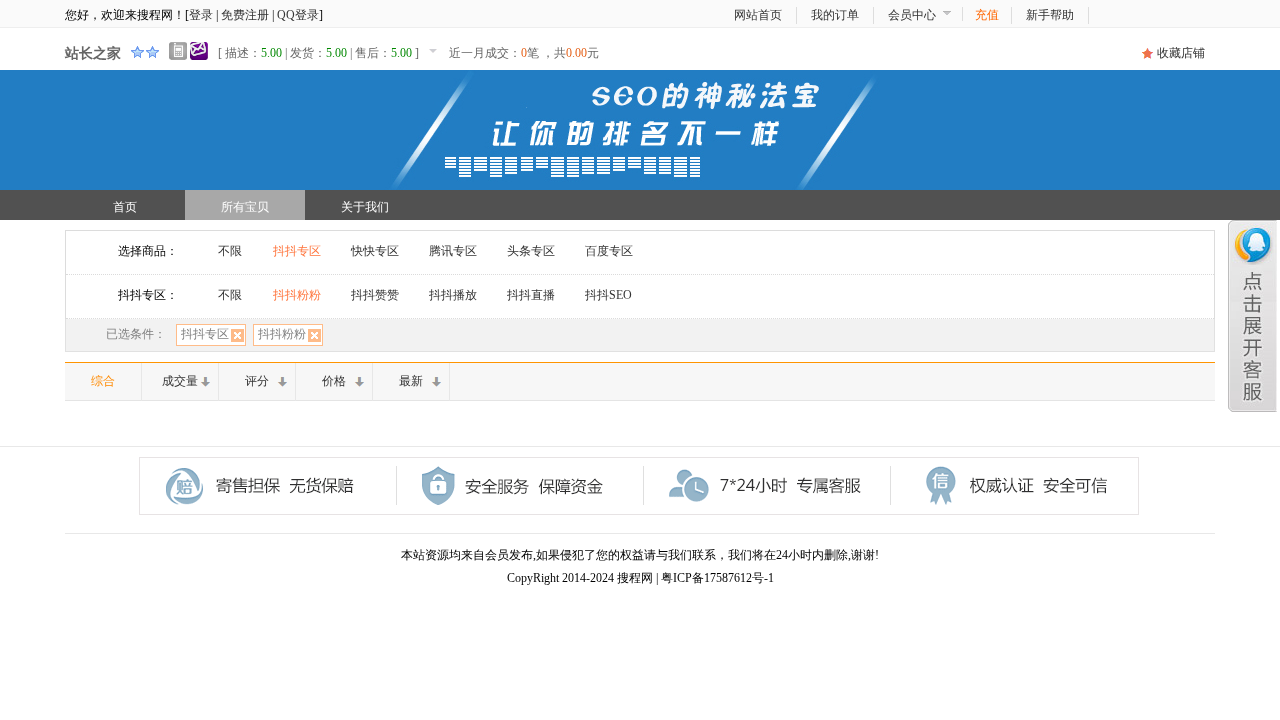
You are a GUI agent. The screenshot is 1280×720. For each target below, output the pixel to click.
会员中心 (912, 15)
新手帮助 (1050, 15)
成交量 (180, 381)
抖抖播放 (453, 295)
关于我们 (365, 207)
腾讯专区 (453, 251)
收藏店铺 (1181, 53)
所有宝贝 (245, 207)
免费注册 (245, 15)
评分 (257, 381)
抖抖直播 (531, 295)
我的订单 (835, 15)
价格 (334, 381)
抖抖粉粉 (297, 295)
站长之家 (93, 53)
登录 (201, 15)
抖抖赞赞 (375, 295)
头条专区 (531, 251)
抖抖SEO (608, 295)
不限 (230, 251)
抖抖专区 (297, 251)
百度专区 (609, 251)
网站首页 (758, 15)
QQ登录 (298, 15)
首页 (125, 207)
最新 (411, 381)
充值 (987, 15)
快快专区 (375, 251)
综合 (103, 381)
